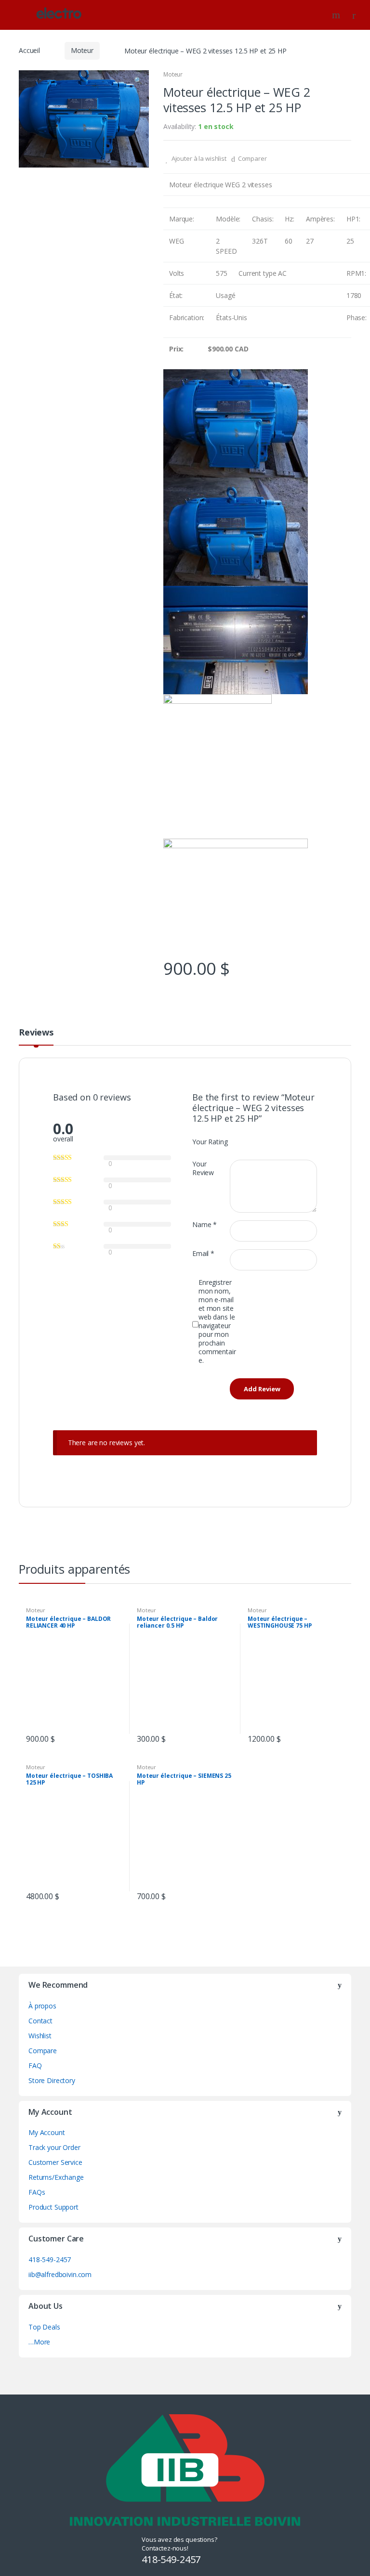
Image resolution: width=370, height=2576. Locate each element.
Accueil (29, 50)
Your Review (203, 1168)
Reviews (36, 1033)
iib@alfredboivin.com (60, 2274)
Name (205, 1225)
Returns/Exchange (56, 2177)
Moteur (82, 50)
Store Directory (52, 2080)
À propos (42, 2006)
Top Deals (44, 2327)
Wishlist (40, 2036)
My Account (47, 2132)
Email (203, 1254)
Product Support (53, 2207)
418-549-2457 (50, 2259)
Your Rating (210, 1142)
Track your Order (54, 2147)
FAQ (35, 2065)
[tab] (36, 1036)
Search (337, 15)
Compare (43, 2051)
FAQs (37, 2192)
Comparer (252, 158)
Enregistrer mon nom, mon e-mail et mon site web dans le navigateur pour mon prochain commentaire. (217, 1321)
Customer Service (55, 2162)
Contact (40, 2021)
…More (39, 2342)
